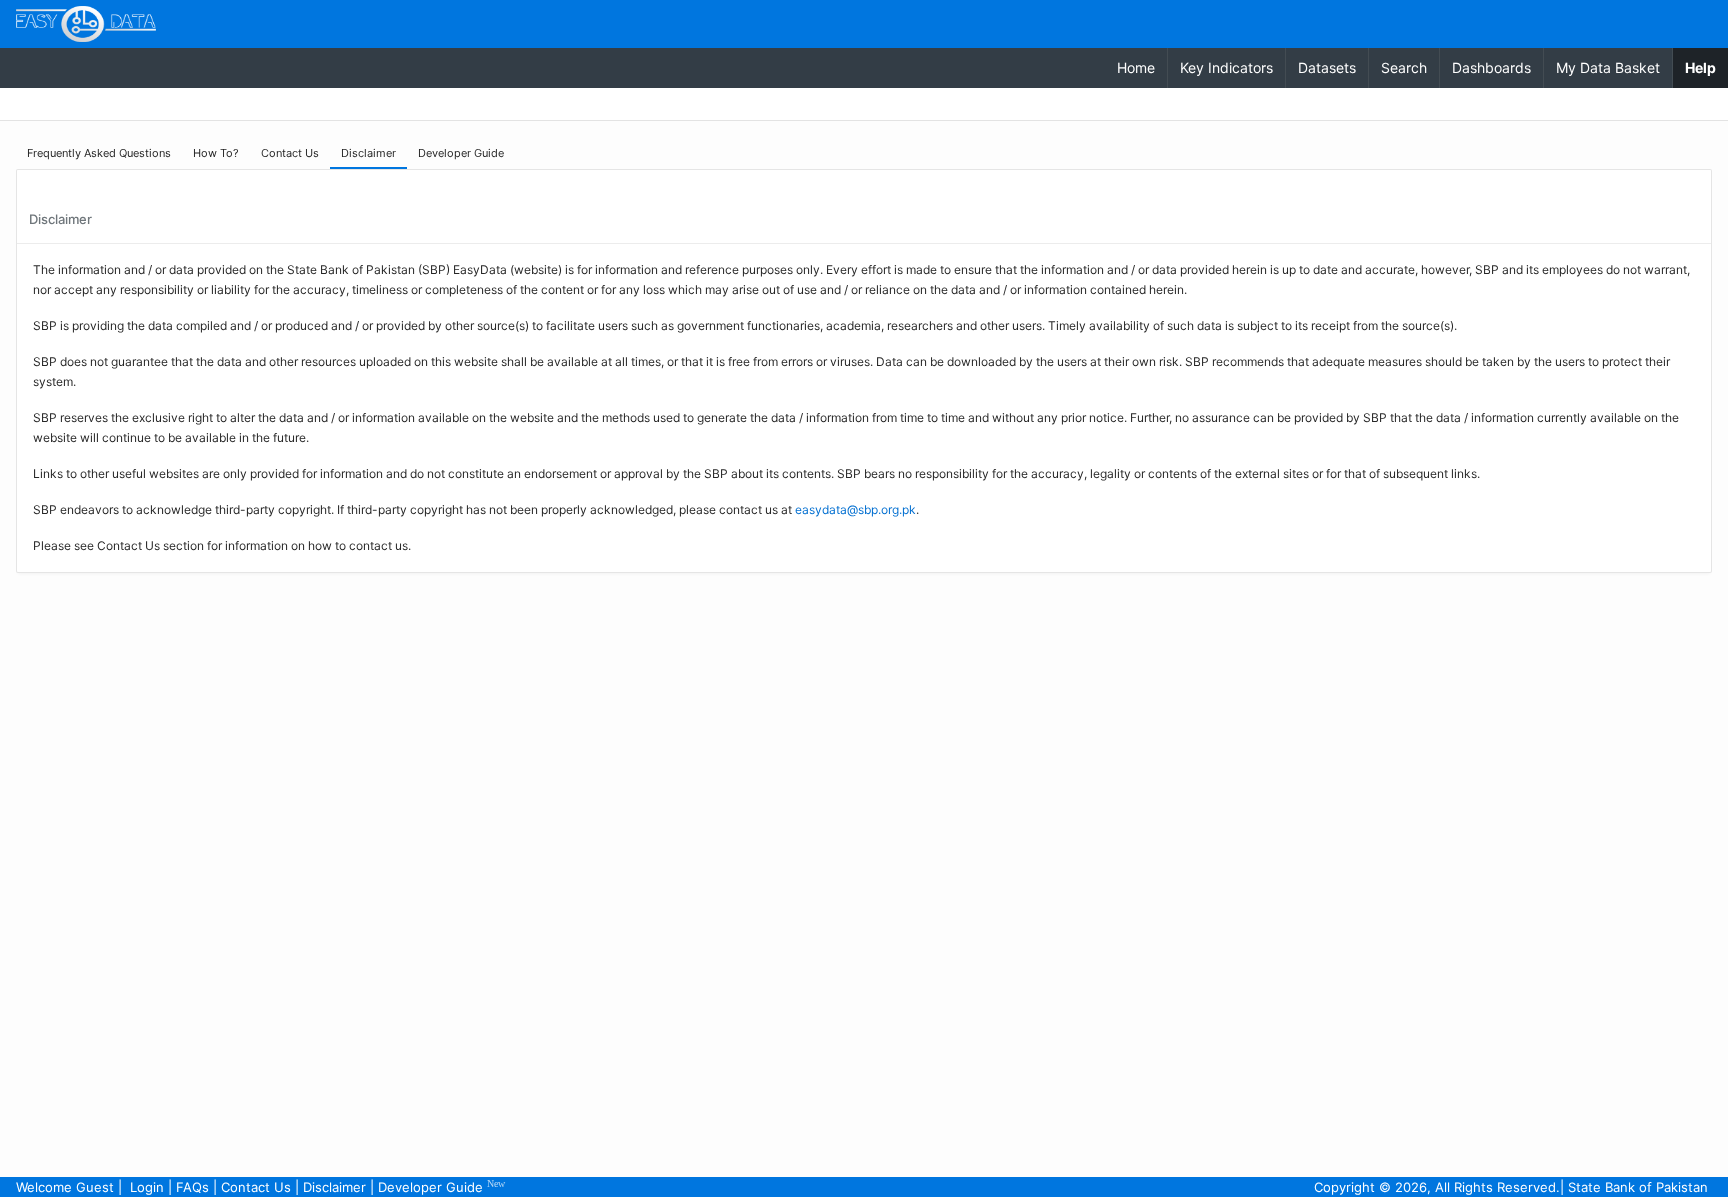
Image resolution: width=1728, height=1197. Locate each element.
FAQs (192, 1187)
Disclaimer (334, 1187)
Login (147, 1187)
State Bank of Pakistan (1638, 1187)
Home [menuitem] (1136, 67)
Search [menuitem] (1404, 67)
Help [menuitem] (1706, 67)
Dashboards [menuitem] (1491, 67)
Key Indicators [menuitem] (1226, 67)
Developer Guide (441, 1186)
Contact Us (256, 1187)
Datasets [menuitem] (1327, 67)
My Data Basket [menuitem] (1608, 67)
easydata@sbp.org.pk (855, 509)
